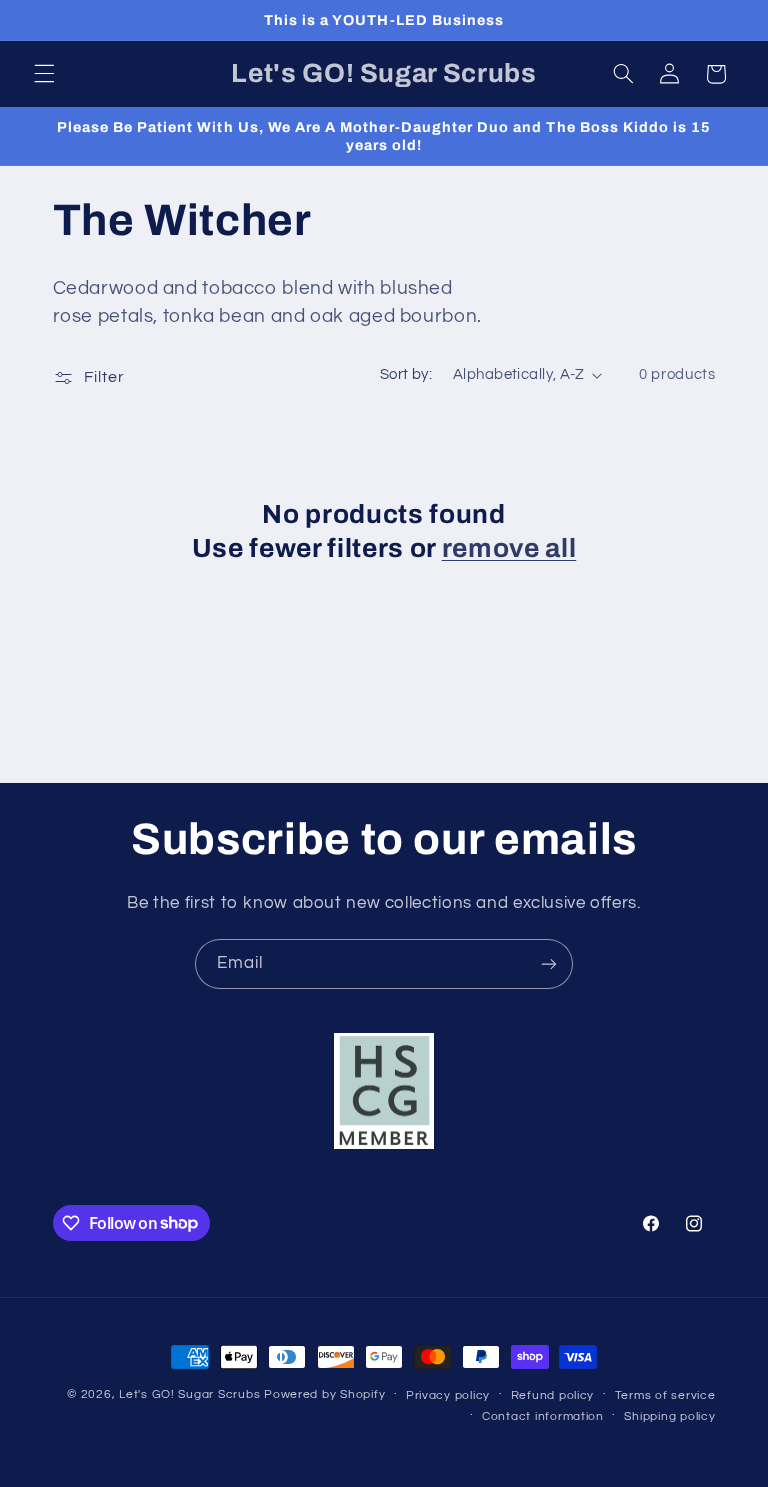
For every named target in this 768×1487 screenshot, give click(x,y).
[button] (44, 74)
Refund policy (553, 1395)
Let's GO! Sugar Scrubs (189, 1394)
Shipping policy (669, 1416)
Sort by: (406, 374)
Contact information (543, 1416)
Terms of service (665, 1395)
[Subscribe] (549, 963)
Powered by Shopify (324, 1394)
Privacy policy (448, 1395)
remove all (509, 548)
